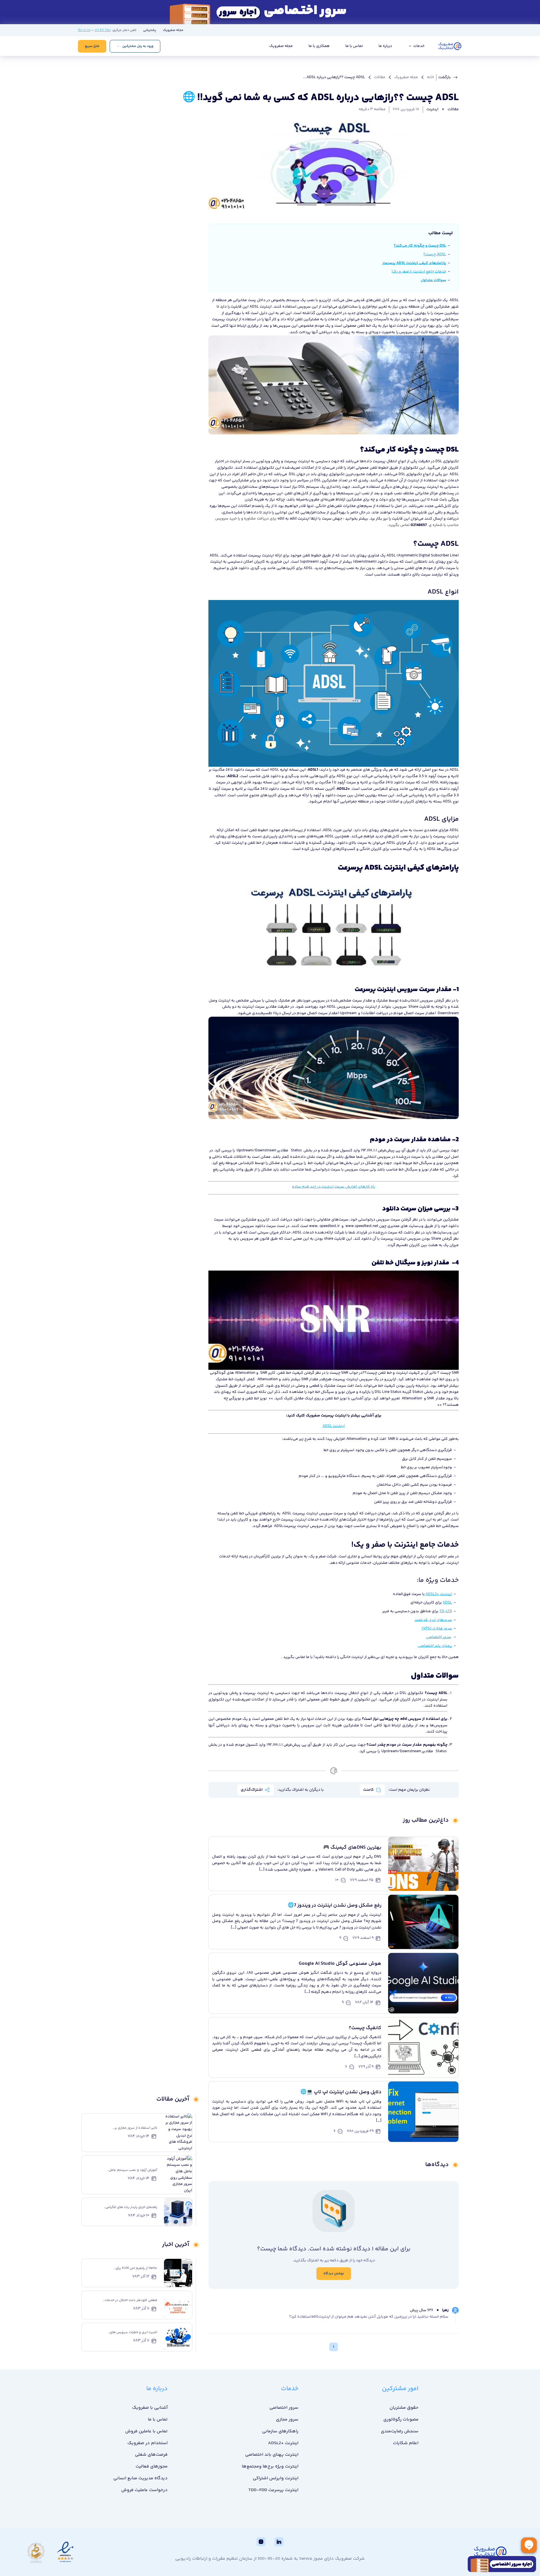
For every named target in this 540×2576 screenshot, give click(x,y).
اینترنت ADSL (261, 307)
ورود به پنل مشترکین (138, 46)
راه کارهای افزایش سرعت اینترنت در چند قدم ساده (334, 1187)
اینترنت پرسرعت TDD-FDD (273, 2490)
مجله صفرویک (173, 30)
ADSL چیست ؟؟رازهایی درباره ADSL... (334, 77)
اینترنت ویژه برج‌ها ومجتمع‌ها (270, 2466)
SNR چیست (339, 1373)
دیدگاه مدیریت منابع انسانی (140, 2478)
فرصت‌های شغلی (151, 2455)
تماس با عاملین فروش (146, 2431)
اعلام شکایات (406, 2443)
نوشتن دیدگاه (334, 2274)
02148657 (419, 525)
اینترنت (432, 109)
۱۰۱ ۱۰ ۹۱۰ (84, 30)
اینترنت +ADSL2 (283, 2443)
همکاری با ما (319, 46)
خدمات (418, 46)
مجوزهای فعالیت (152, 2466)
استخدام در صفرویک (148, 2443)
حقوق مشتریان (404, 2408)
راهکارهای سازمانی (280, 2431)
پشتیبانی (150, 30)
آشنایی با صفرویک (150, 2408)
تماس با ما (354, 46)
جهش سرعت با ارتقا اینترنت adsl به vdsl (310, 519)
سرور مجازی (287, 2420)
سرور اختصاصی (284, 2408)
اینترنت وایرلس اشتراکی (276, 2478)
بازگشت (445, 77)
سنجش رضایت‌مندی (400, 2431)
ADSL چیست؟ (435, 254)
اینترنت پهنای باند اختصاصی (272, 2455)
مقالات (380, 77)
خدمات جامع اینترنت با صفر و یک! (419, 272)
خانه (430, 77)
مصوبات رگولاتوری (401, 2420)
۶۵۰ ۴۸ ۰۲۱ (103, 30)
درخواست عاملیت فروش (144, 2490)
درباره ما (385, 46)
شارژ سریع (92, 46)
